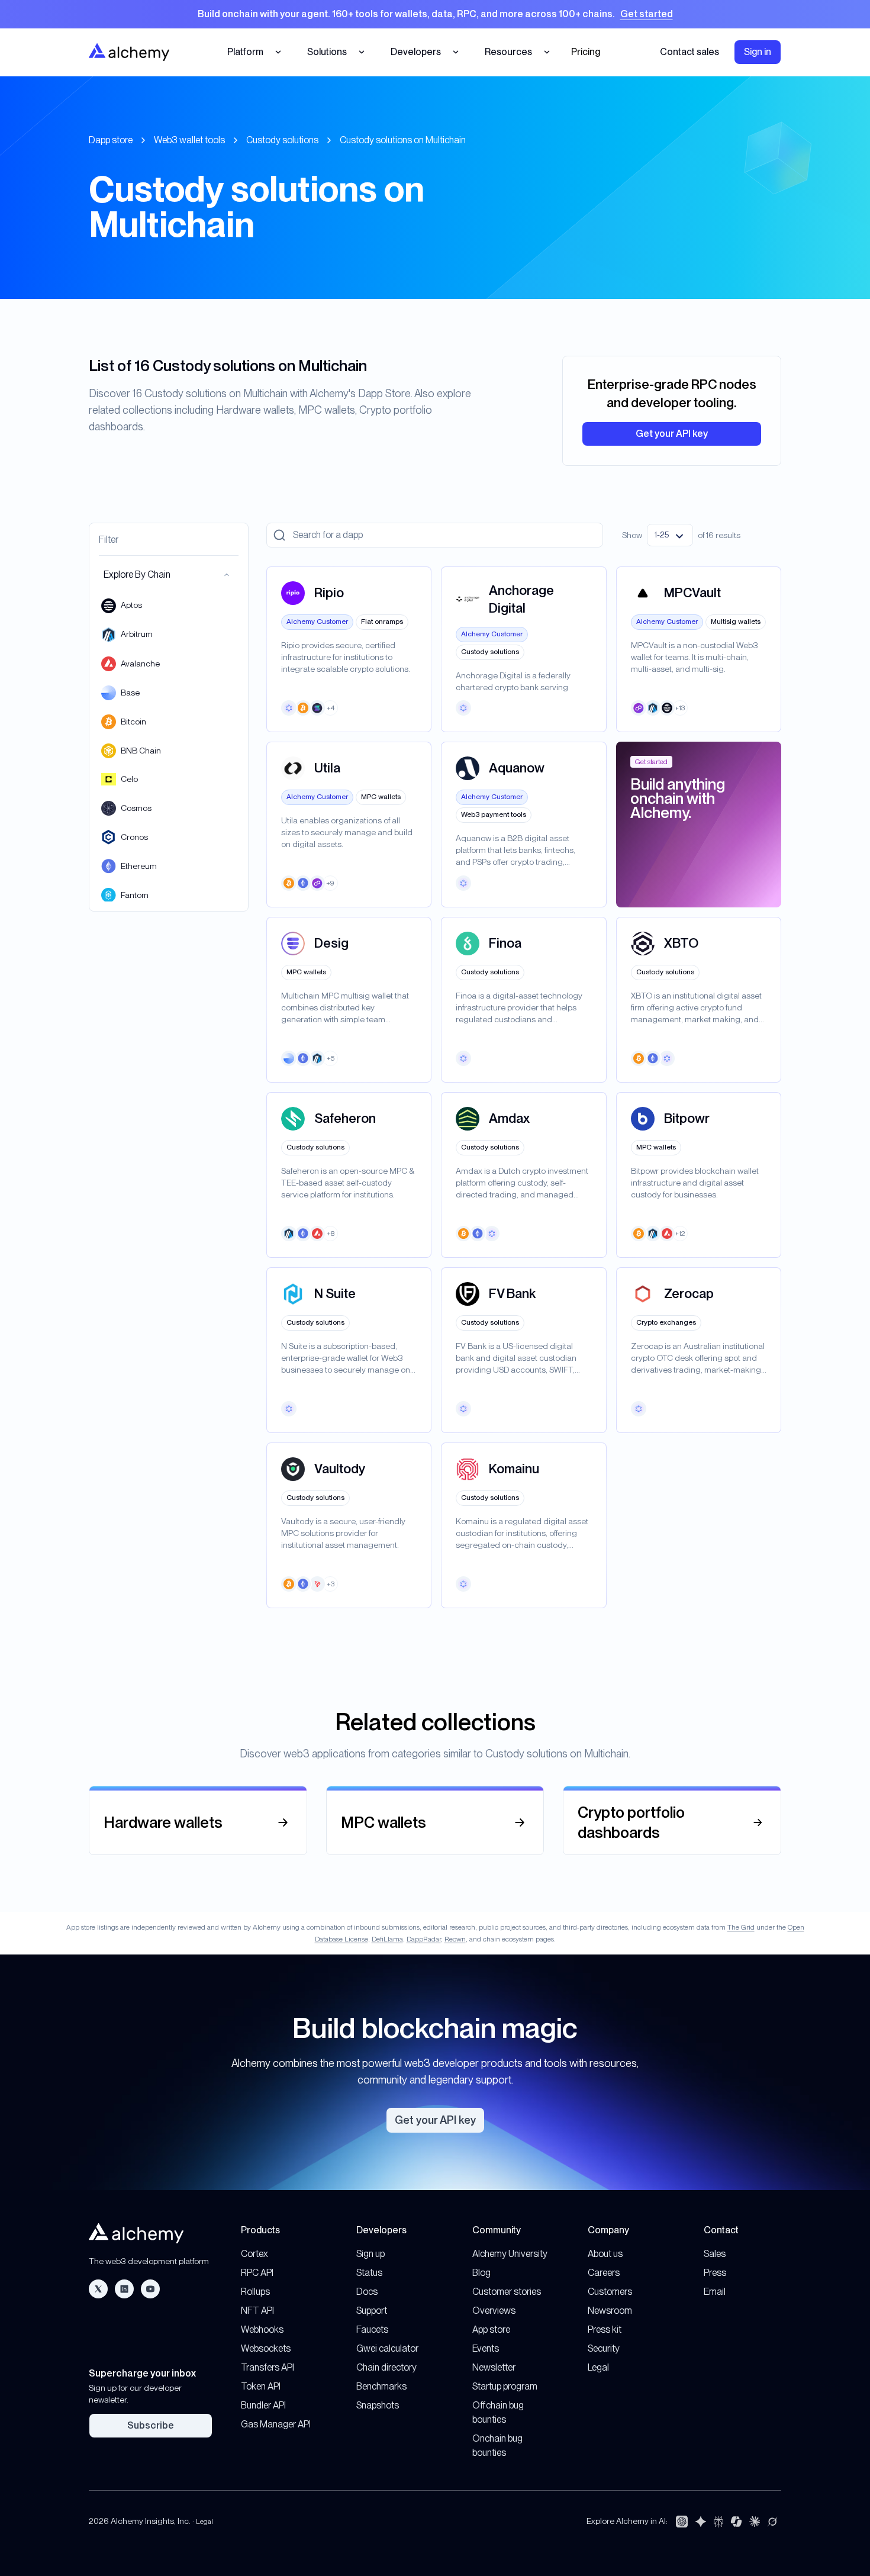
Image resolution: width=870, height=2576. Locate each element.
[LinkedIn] (124, 2289)
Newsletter (494, 2367)
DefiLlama (387, 1939)
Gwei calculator (387, 2348)
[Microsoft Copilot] (736, 2522)
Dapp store (111, 140)
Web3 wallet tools (189, 140)
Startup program (505, 2386)
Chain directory (386, 2367)
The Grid (741, 1927)
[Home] (129, 52)
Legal (598, 2367)
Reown (455, 1939)
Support (372, 2311)
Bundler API (263, 2405)
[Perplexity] (718, 2522)
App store (491, 2329)
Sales (715, 2254)
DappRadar (424, 1939)
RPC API (257, 2273)
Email (715, 2292)
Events (486, 2348)
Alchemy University (510, 2254)
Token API (261, 2386)
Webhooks (262, 2329)
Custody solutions (282, 140)
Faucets (372, 2329)
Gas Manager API (276, 2424)
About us (605, 2254)
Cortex (254, 2254)
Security (604, 2348)
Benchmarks (381, 2386)
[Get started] (435, 14)
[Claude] (755, 2522)
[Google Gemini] (701, 2522)
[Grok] (772, 2522)
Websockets (266, 2348)
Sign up (370, 2254)
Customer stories (507, 2292)
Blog (481, 2273)
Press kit (605, 2329)
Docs (367, 2292)
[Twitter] (98, 2289)
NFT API (257, 2311)
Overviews (494, 2311)
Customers (610, 2292)
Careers (604, 2273)
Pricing (586, 52)
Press (715, 2273)
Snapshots (378, 2405)
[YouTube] (150, 2289)
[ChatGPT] (682, 2522)
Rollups (255, 2292)
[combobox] (670, 535)
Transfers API (268, 2367)
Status (369, 2273)
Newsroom (610, 2311)
